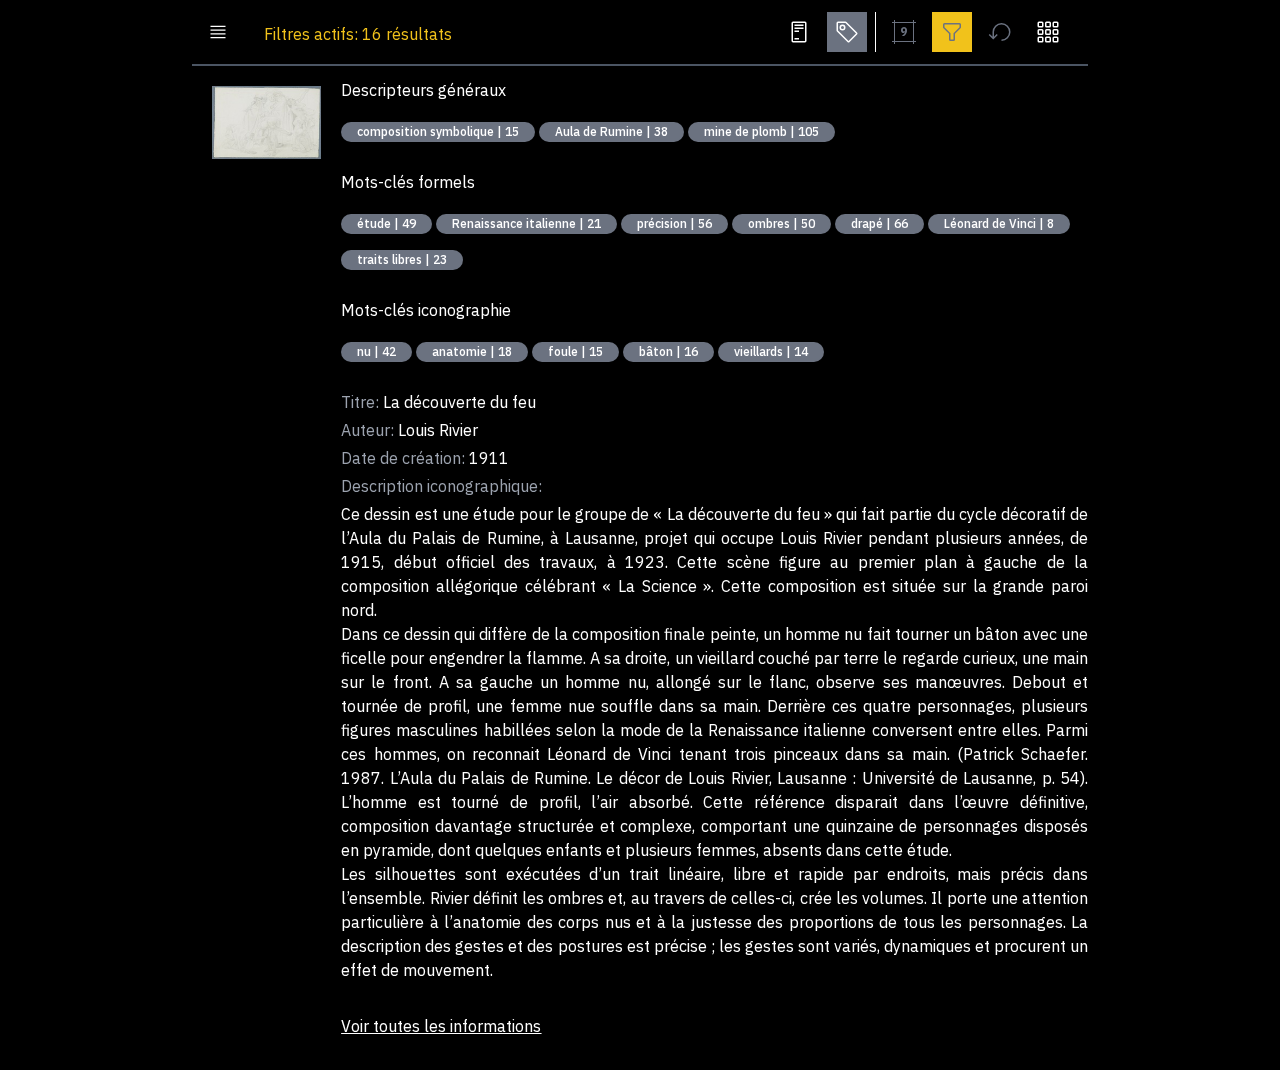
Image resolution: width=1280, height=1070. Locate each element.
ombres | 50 (781, 223)
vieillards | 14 (771, 351)
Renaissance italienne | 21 (526, 223)
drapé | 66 (879, 223)
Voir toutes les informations (441, 1026)
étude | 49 (386, 223)
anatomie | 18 (472, 351)
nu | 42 (376, 351)
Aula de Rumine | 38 (611, 131)
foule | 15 (575, 351)
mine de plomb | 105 (761, 131)
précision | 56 (674, 223)
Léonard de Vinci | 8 (999, 223)
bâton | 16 (668, 351)
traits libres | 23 (402, 259)
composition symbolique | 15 (438, 131)
